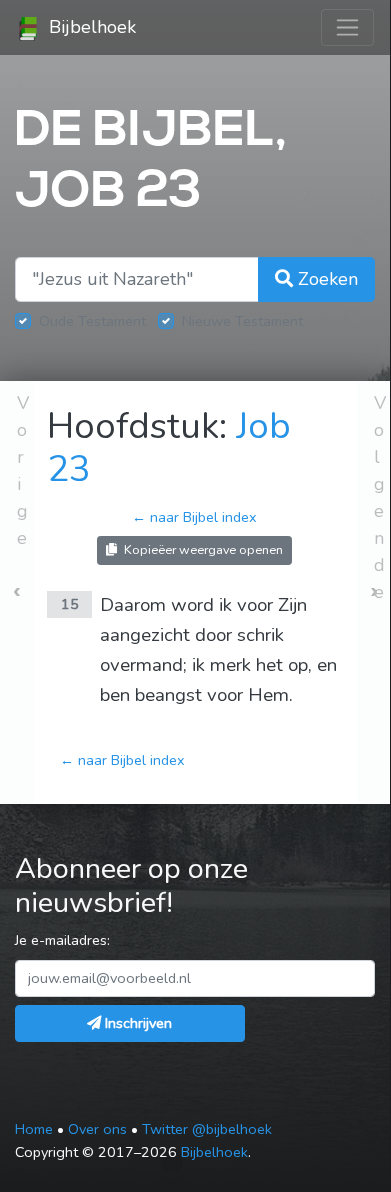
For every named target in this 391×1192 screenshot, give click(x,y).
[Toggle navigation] (347, 27)
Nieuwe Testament (242, 321)
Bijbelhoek (90, 27)
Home (34, 1129)
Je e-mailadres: (62, 940)
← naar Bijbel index (194, 517)
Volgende (380, 497)
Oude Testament (92, 321)
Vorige (23, 470)
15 (70, 604)
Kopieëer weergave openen (202, 549)
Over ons (97, 1129)
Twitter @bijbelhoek (207, 1129)
